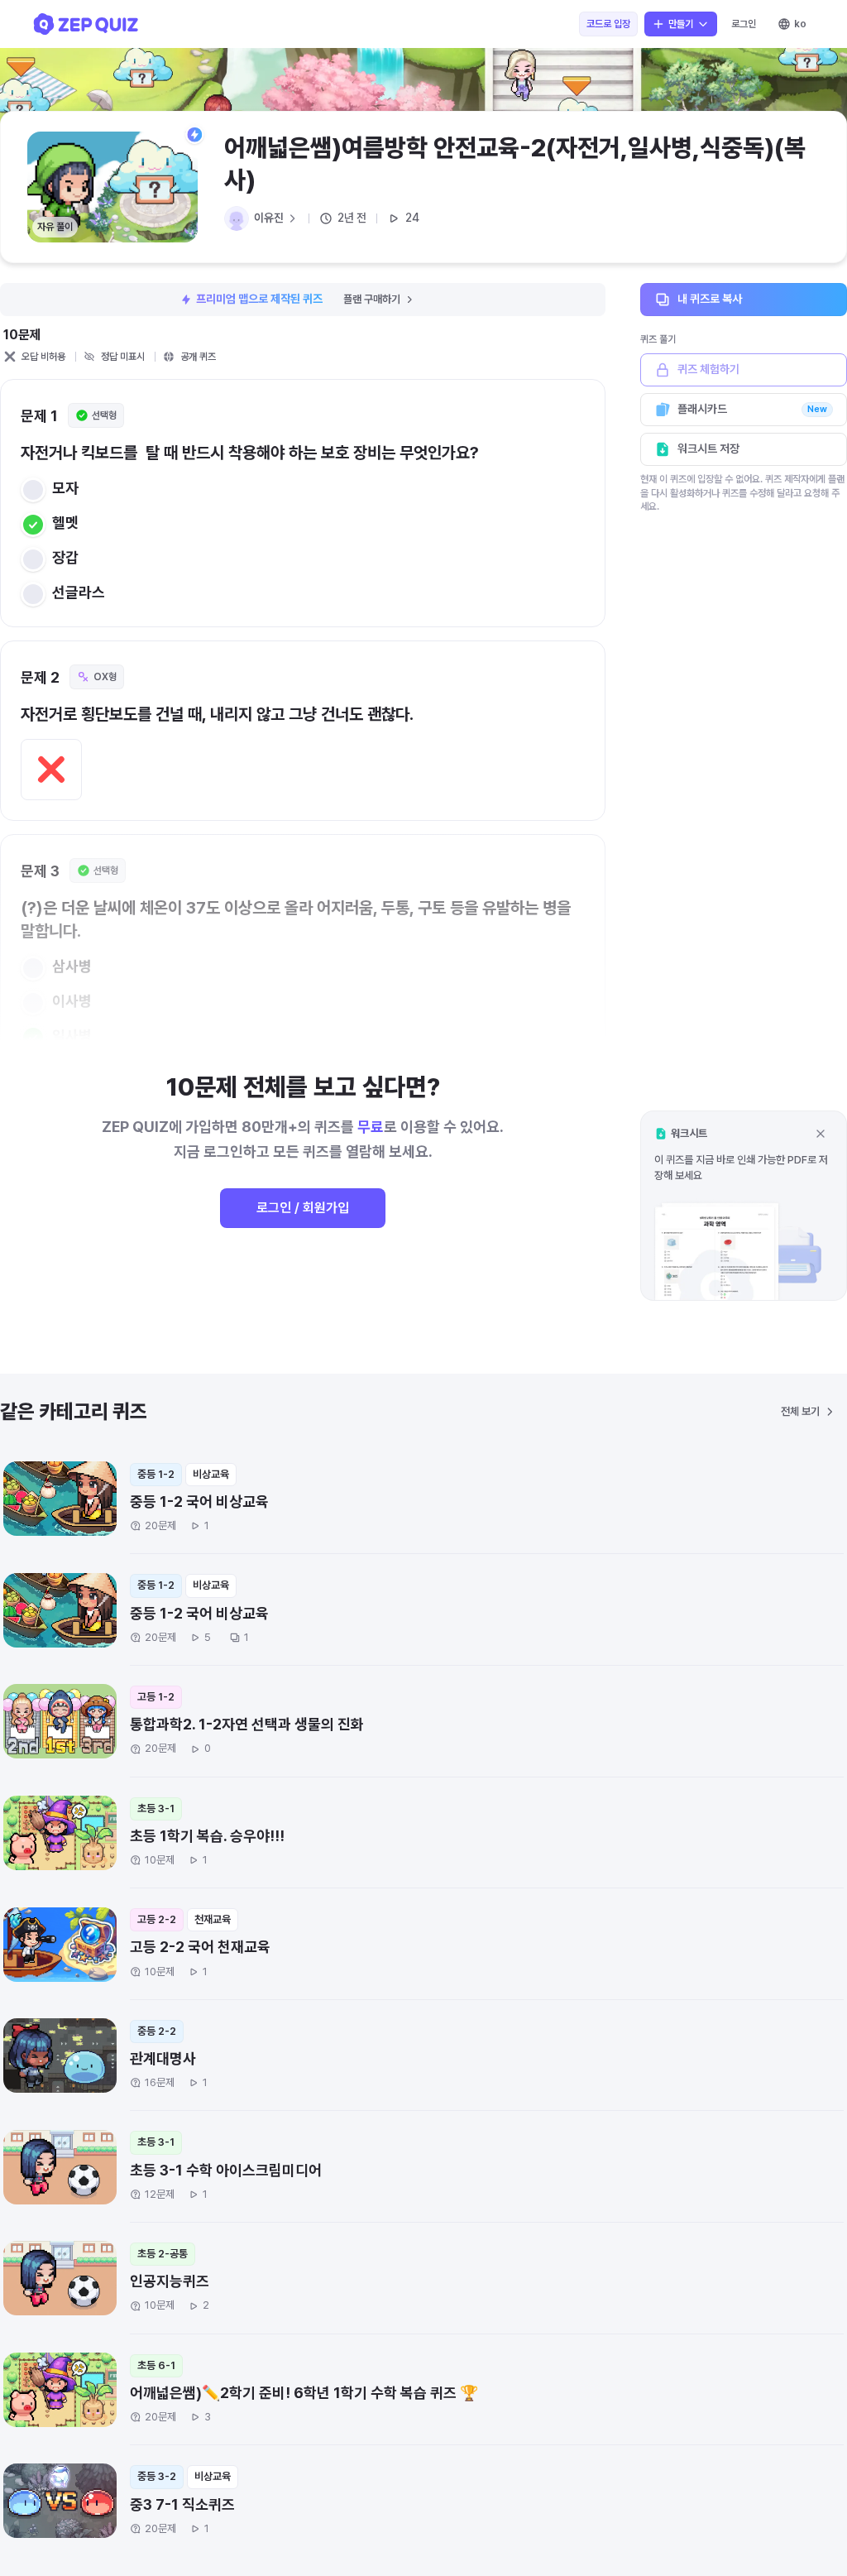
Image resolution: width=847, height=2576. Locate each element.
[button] (744, 1205)
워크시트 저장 (708, 449)
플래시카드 (752, 409)
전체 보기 (800, 1411)
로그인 (744, 24)
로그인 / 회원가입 (303, 1208)
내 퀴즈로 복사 (710, 299)
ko (800, 24)
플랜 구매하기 (372, 299)
